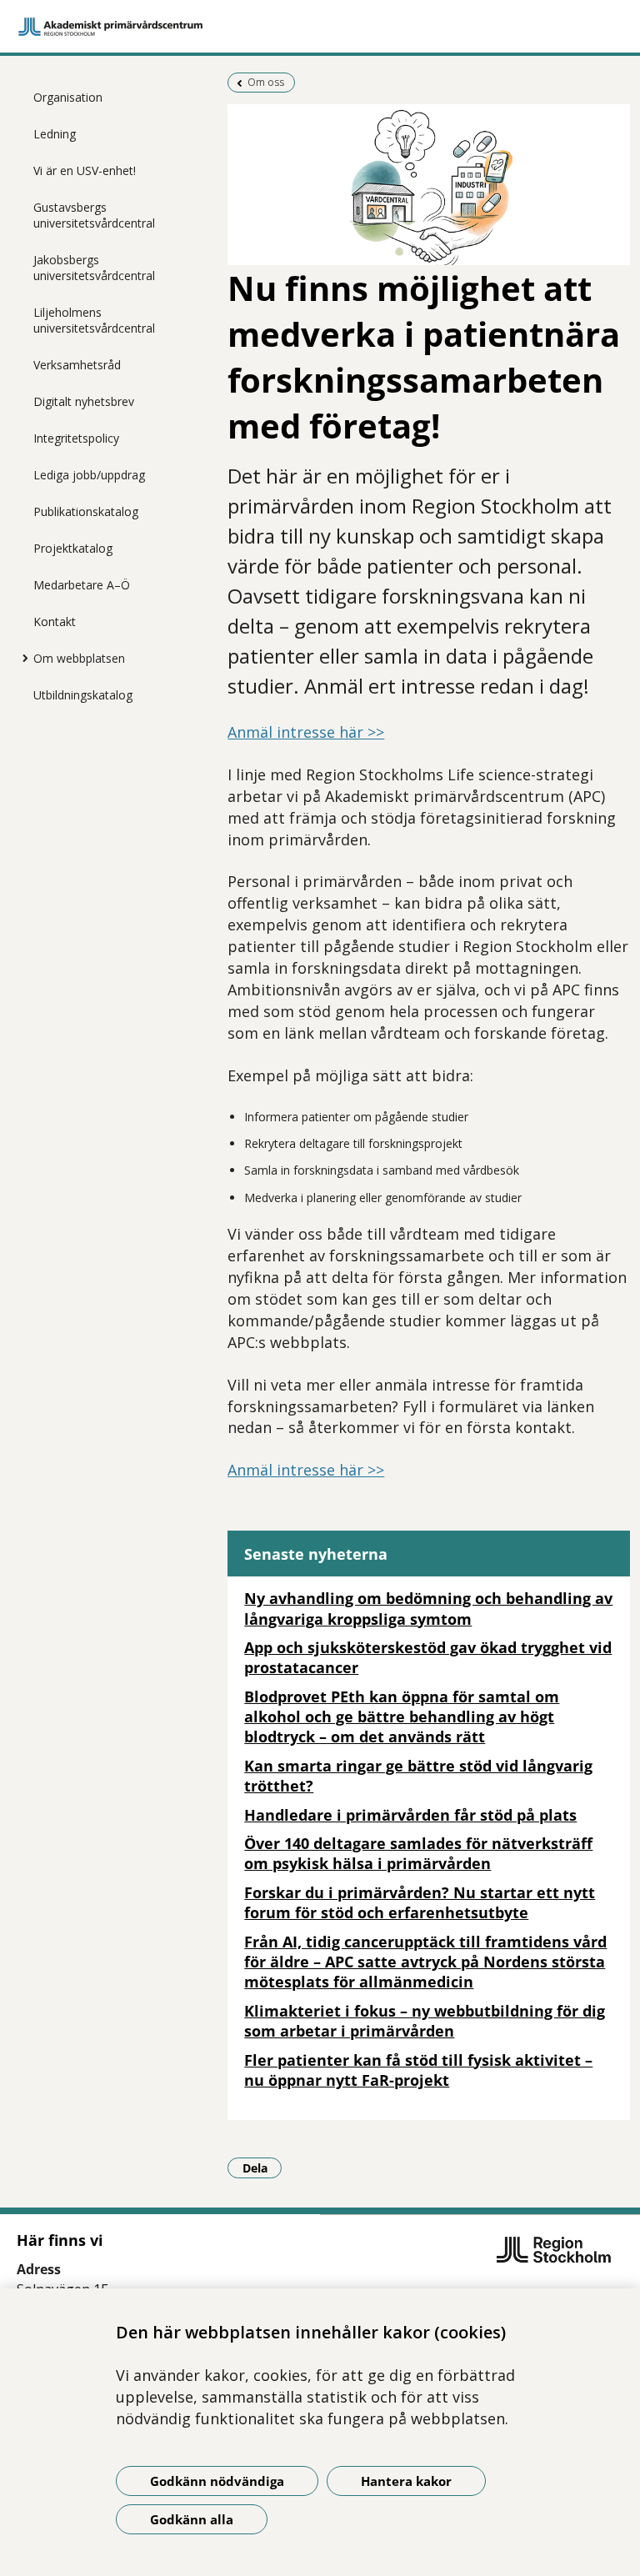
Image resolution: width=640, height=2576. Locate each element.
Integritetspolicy (76, 438)
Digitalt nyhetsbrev (84, 401)
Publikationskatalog (86, 511)
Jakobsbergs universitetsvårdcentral (94, 268)
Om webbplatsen (79, 658)
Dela (262, 2168)
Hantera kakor (406, 2481)
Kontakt (55, 621)
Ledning (55, 134)
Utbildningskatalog (83, 695)
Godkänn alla (192, 2519)
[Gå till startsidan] (320, 27)
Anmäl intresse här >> (306, 732)
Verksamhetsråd (77, 365)
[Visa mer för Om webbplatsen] (21, 658)
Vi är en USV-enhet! (85, 170)
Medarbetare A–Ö (82, 585)
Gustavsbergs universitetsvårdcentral (94, 215)
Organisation (68, 97)
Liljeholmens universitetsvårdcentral (94, 320)
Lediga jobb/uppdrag (89, 475)
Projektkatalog (73, 548)
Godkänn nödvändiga (217, 2481)
